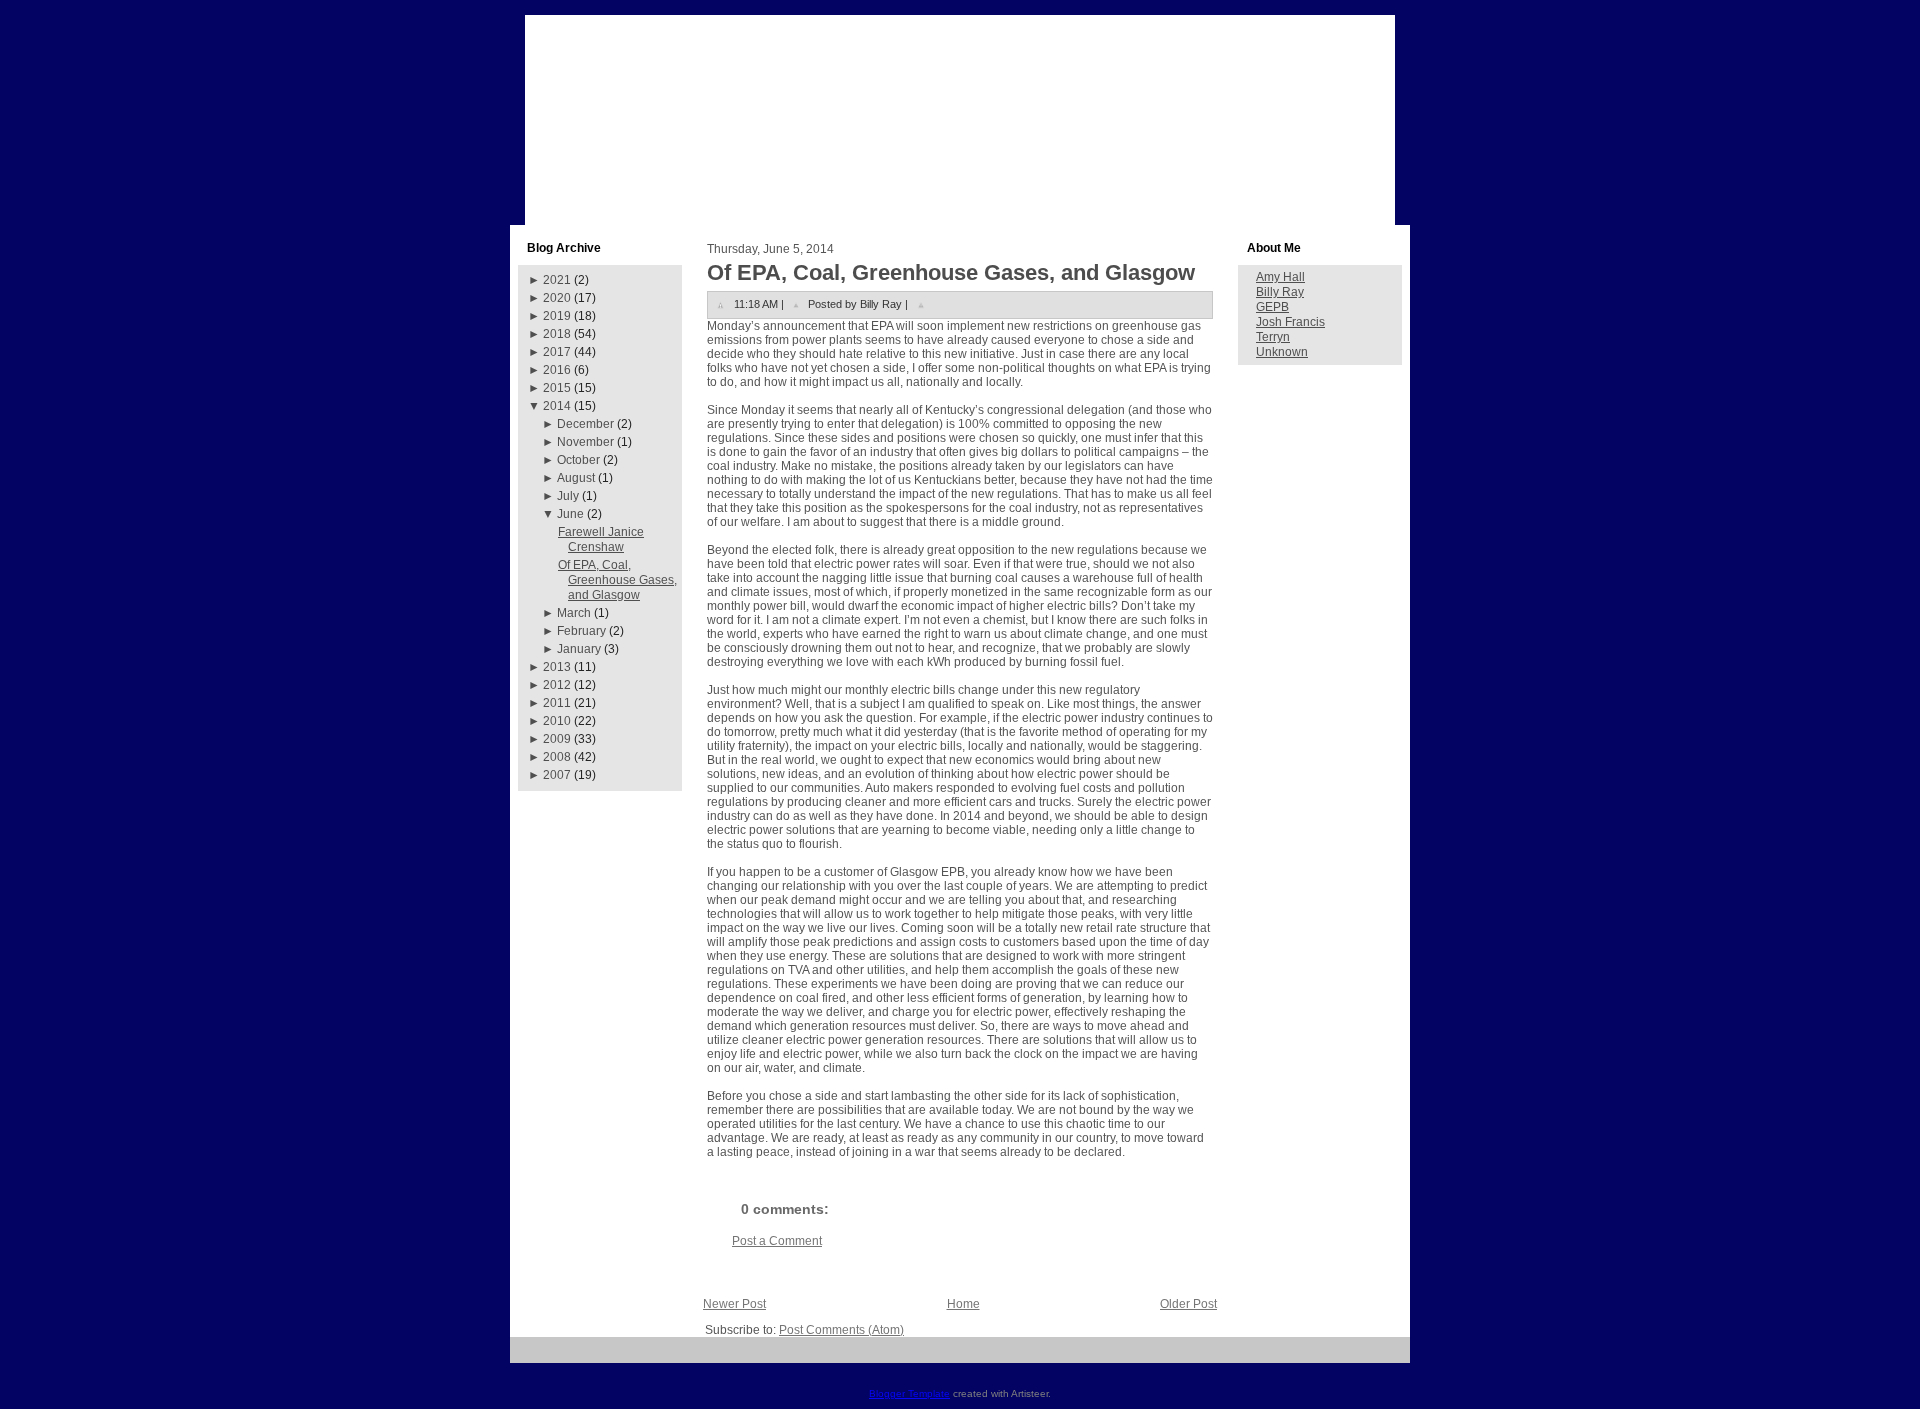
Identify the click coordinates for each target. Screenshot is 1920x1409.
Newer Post (734, 1304)
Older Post (1188, 1304)
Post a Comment (777, 1241)
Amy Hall (1280, 277)
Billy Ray (1280, 292)
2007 (557, 775)
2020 (557, 298)
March (574, 613)
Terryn (1273, 337)
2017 (557, 352)
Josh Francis (1290, 322)
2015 (557, 388)
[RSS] (532, 1357)
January (579, 649)
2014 (557, 406)
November (585, 442)
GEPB (1272, 307)
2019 (557, 316)
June (570, 514)
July (568, 496)
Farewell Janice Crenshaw (601, 539)
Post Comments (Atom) (841, 1330)
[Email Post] (921, 304)
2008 (557, 757)
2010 (557, 721)
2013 (557, 667)
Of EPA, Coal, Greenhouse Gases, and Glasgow (617, 580)
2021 (557, 280)
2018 (557, 334)
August (576, 478)
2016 (557, 370)
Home (963, 1304)
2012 (557, 685)
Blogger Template (909, 1393)
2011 (557, 703)
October (578, 460)
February (581, 631)
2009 (557, 739)
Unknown (1282, 352)
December (585, 424)
